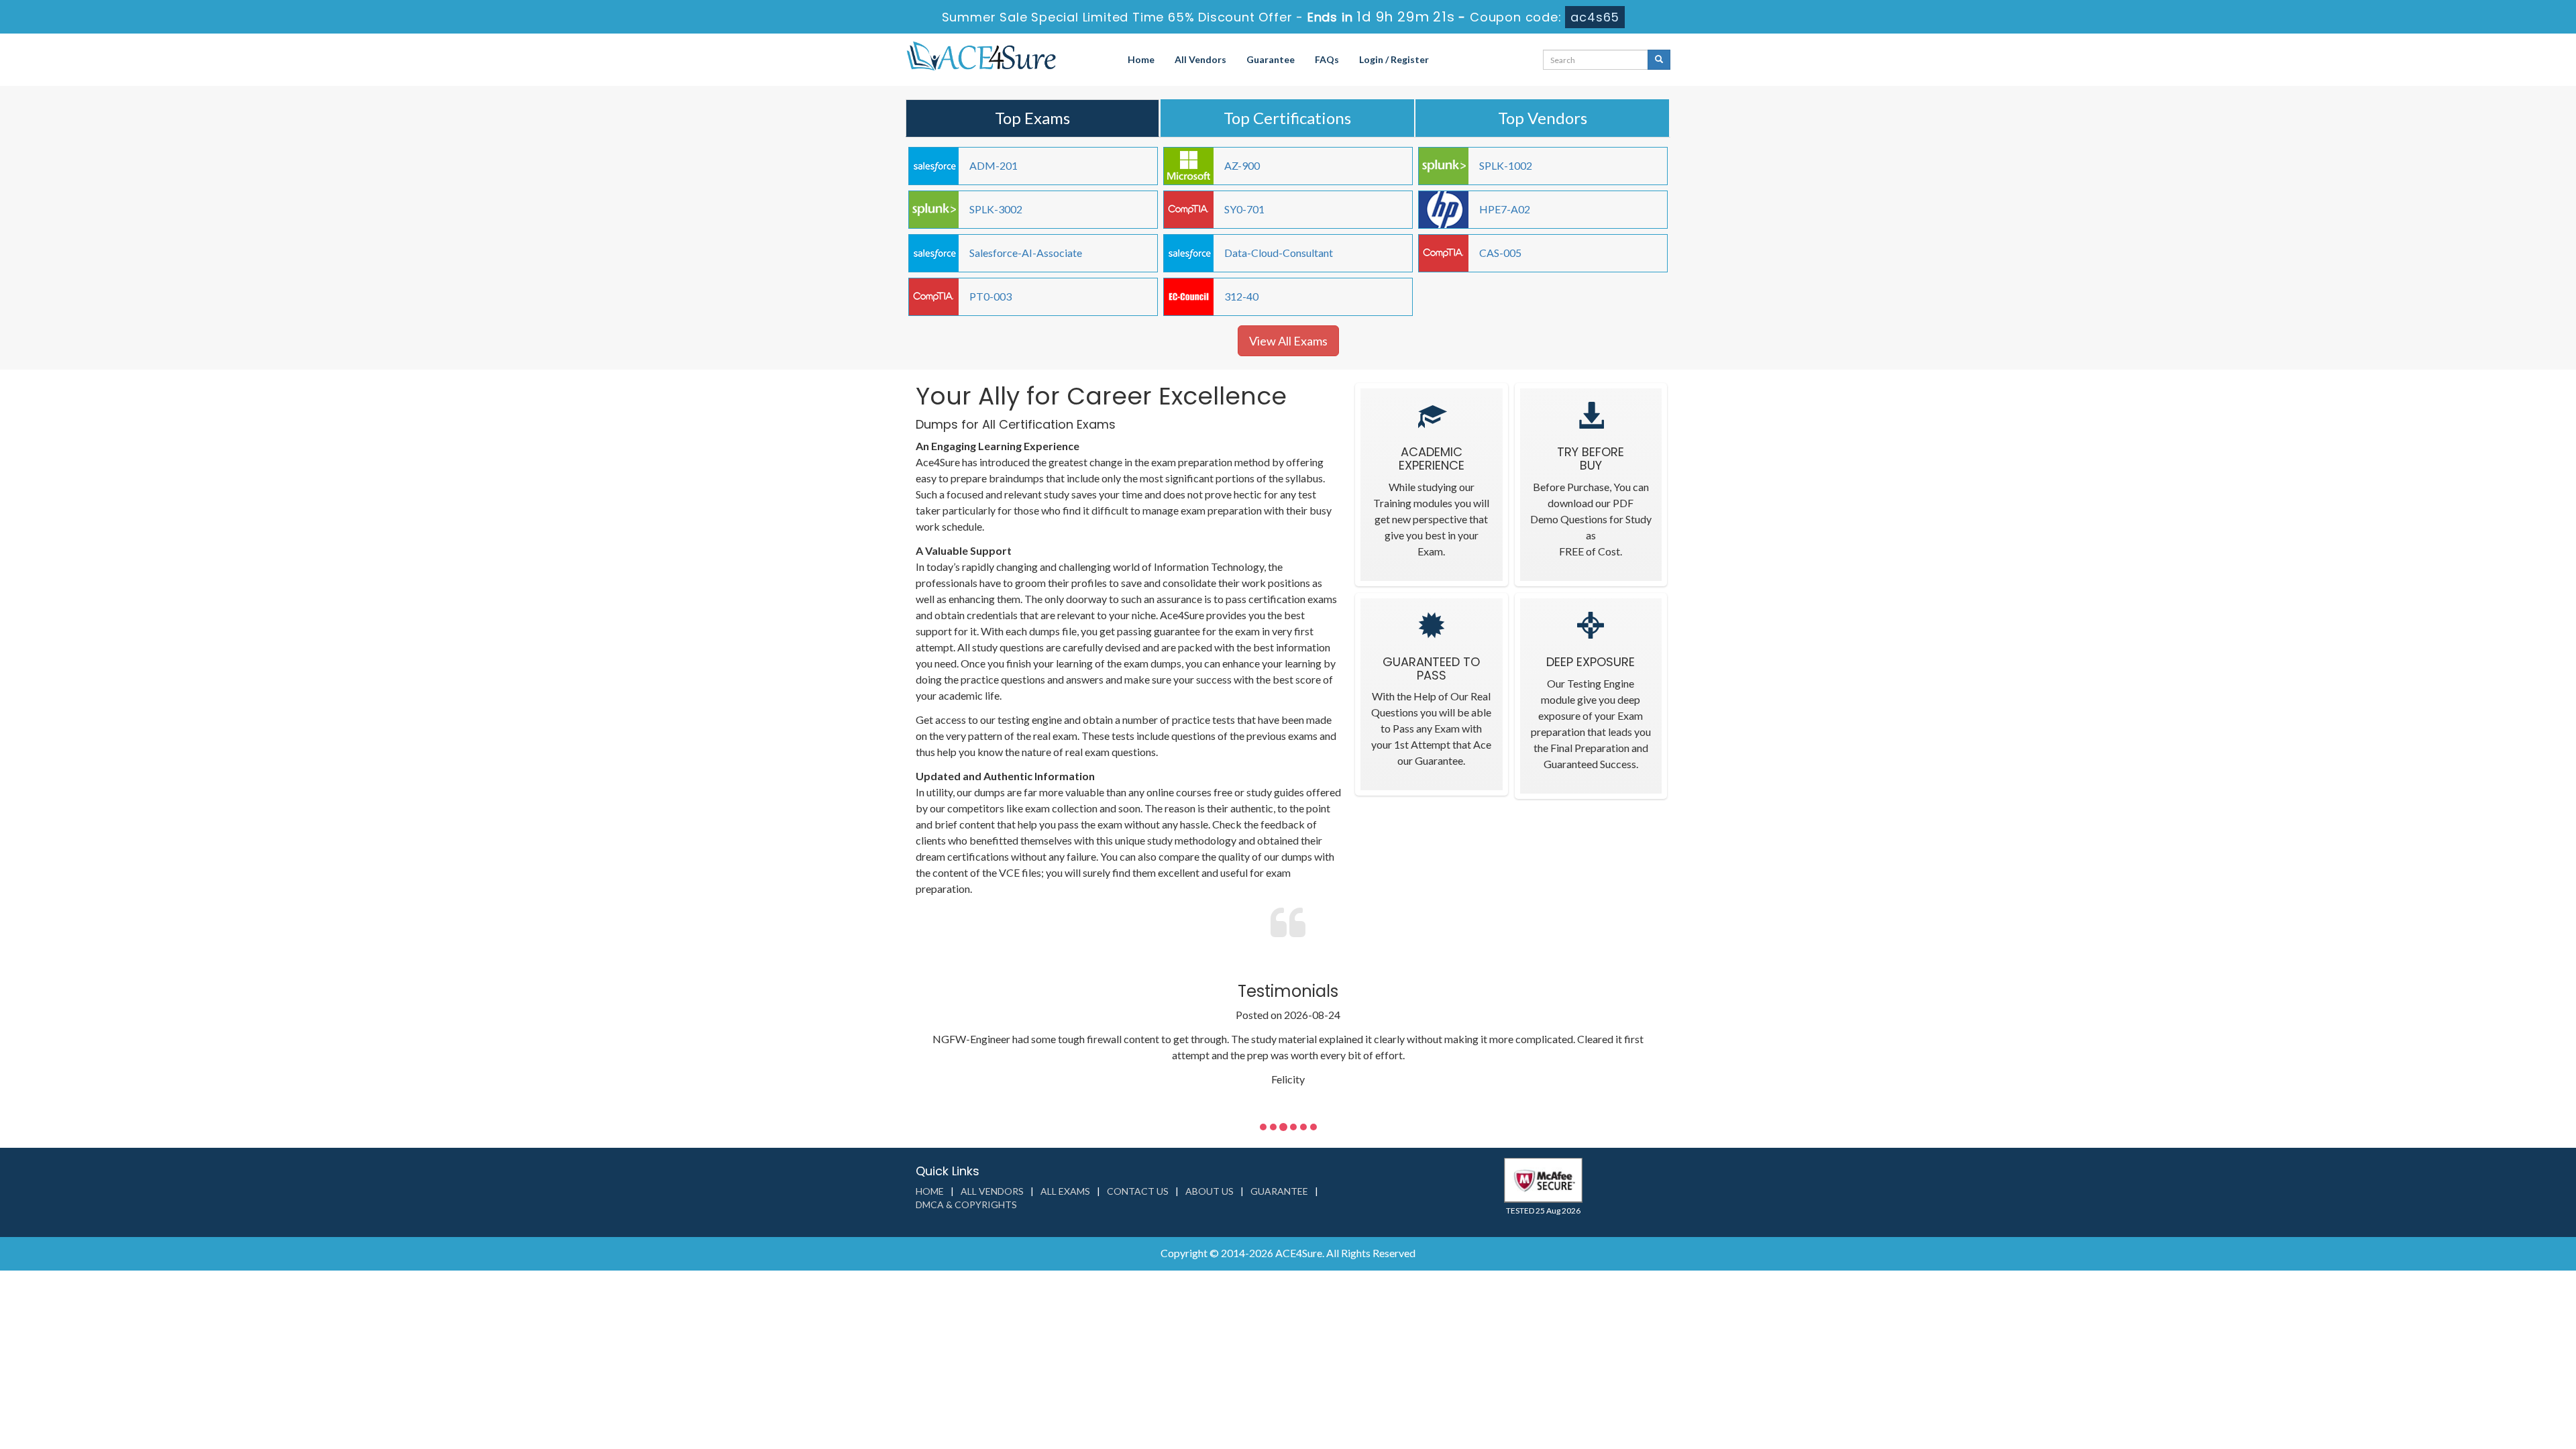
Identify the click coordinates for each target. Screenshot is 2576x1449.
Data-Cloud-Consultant (1279, 253)
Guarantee (1271, 59)
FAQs (1327, 59)
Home (1141, 59)
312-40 (1241, 296)
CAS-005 (1500, 253)
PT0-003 (990, 296)
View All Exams (1288, 341)
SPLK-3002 (996, 209)
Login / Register (1394, 59)
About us (1210, 1191)
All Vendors (1200, 59)
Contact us (1138, 1191)
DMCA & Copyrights (966, 1204)
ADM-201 (994, 165)
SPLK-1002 (1506, 165)
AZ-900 (1242, 165)
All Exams (1065, 1191)
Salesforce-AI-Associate (1026, 253)
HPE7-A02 (1505, 209)
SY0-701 (1244, 209)
